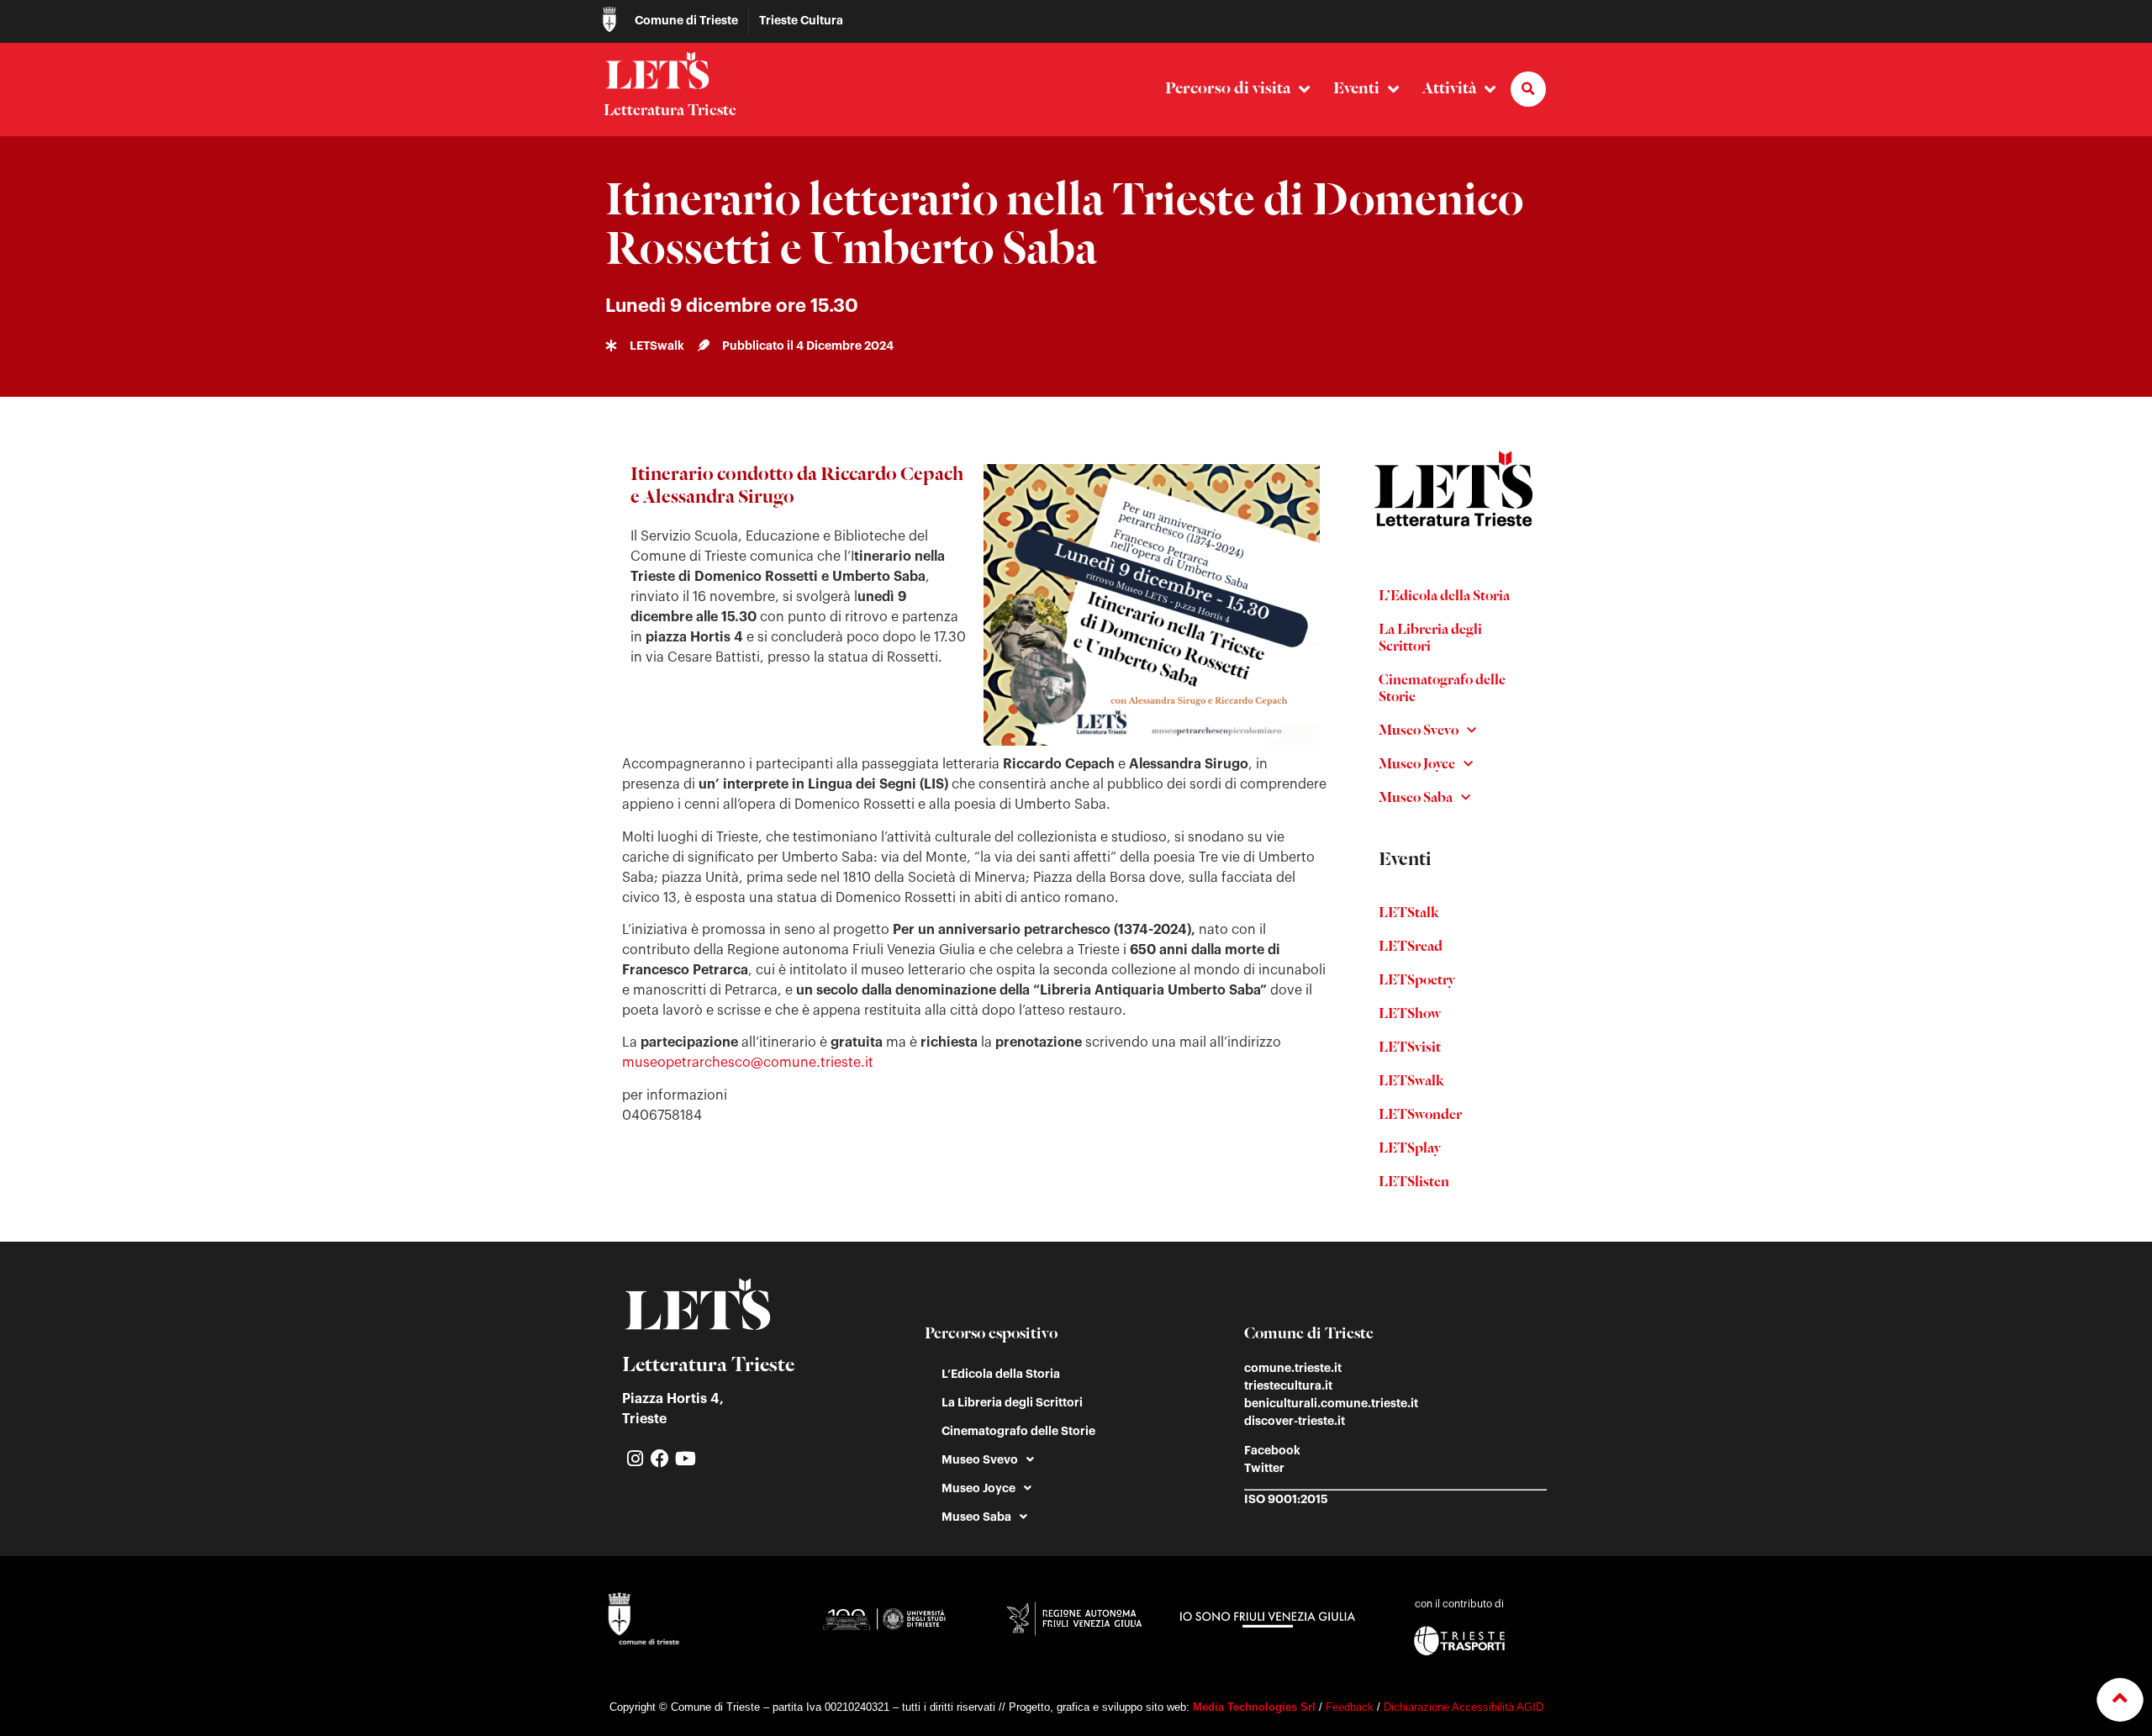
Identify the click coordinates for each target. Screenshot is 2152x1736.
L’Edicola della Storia (1444, 597)
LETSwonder (1420, 1116)
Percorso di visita (1228, 89)
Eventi (1356, 89)
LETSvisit (1410, 1048)
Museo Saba (1416, 799)
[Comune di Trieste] (609, 19)
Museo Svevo (1419, 731)
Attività (1449, 89)
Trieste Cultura (801, 20)
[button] (1528, 89)
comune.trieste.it (1293, 1368)
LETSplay (1410, 1149)
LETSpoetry (1417, 981)
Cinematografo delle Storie (1442, 689)
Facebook (1272, 1450)
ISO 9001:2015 (1286, 1499)
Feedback (1350, 1707)
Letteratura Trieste (670, 111)
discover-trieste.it (1295, 1421)
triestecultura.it (1288, 1385)
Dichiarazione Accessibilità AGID (1464, 1707)
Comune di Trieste (686, 20)
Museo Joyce (1417, 765)
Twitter (1264, 1468)
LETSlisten (1414, 1183)
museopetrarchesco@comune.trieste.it (748, 1063)
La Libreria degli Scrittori (1430, 639)
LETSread (1411, 947)
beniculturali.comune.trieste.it (1331, 1403)
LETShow (1410, 1015)
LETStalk (1409, 914)
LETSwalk (1411, 1082)
